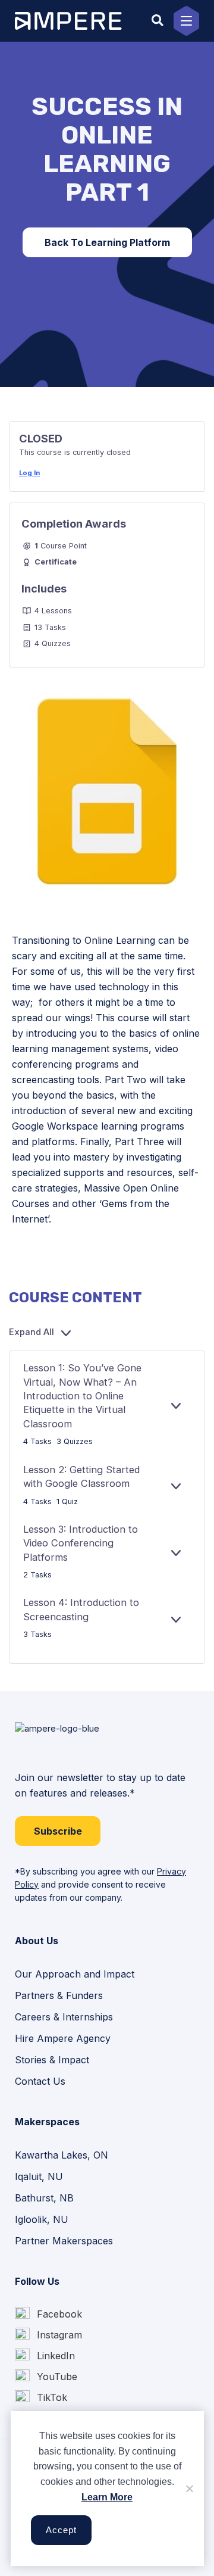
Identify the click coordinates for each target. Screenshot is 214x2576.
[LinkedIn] (45, 2356)
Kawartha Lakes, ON (62, 2155)
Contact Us (40, 2081)
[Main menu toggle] (186, 21)
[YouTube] (46, 2377)
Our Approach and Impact (75, 1974)
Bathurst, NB (44, 2198)
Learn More (107, 2497)
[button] (158, 21)
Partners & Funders (59, 1995)
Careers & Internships (64, 2017)
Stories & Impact (52, 2060)
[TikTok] (41, 2398)
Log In (29, 473)
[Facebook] (48, 2314)
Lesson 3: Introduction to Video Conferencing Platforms (81, 1543)
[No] (189, 2488)
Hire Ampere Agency (63, 2038)
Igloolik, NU (42, 2219)
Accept (61, 2530)
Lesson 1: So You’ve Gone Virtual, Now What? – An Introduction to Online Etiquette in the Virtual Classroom (82, 1395)
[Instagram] (48, 2335)
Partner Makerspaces (64, 2241)
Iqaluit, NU (39, 2176)
